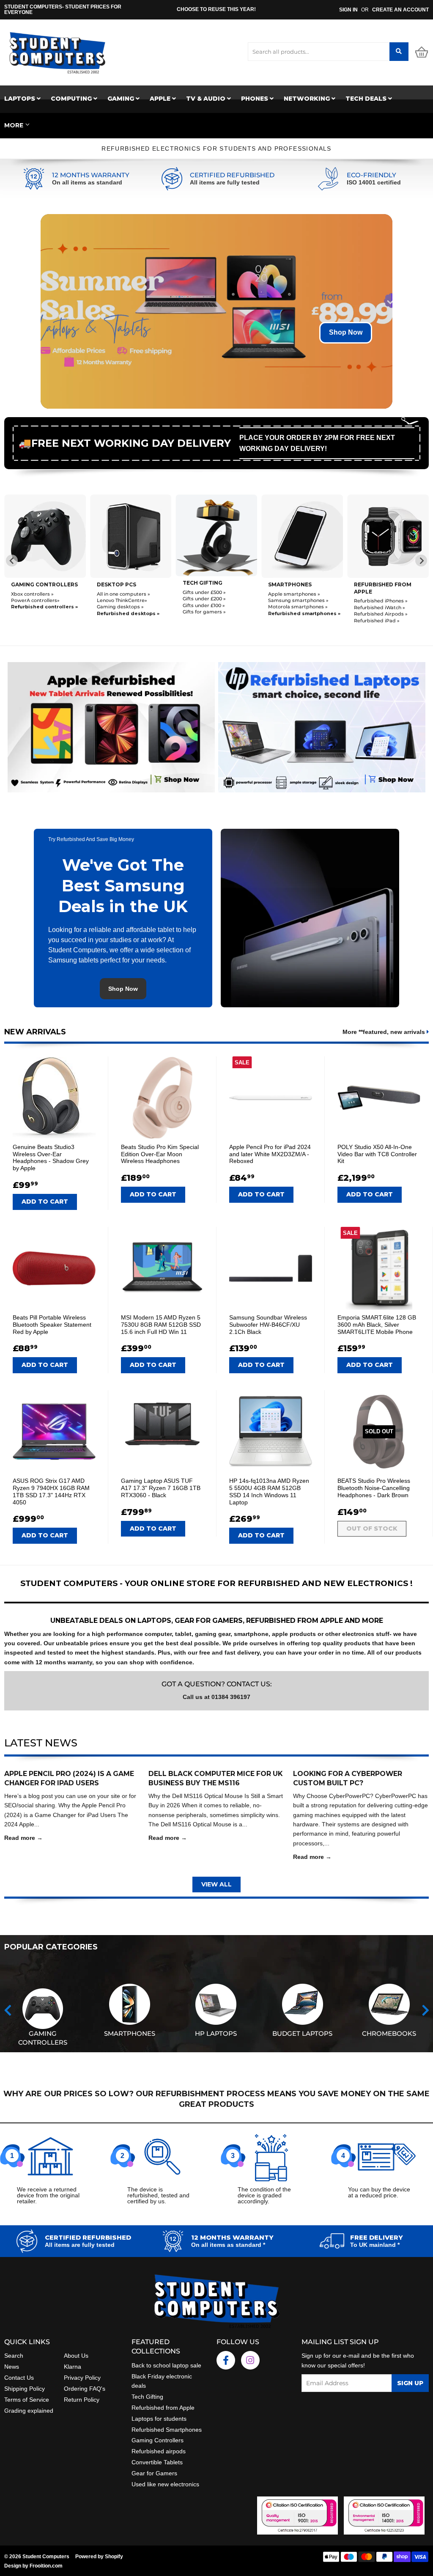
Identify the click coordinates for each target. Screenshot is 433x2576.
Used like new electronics (165, 2484)
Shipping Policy (25, 2389)
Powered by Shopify (99, 2557)
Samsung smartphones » (298, 600)
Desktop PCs (116, 584)
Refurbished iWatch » (380, 608)
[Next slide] (421, 561)
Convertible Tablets (157, 2462)
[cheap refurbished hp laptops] (322, 725)
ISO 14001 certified (374, 182)
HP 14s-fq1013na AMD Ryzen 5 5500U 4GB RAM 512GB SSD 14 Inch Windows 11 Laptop (269, 1491)
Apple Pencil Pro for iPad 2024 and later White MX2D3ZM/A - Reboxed (270, 1154)
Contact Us (19, 2378)
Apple (161, 99)
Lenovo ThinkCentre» (122, 600)
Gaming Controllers (44, 584)
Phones (255, 99)
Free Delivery (377, 2238)
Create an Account (400, 10)
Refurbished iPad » (377, 621)
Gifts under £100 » (204, 605)
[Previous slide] (12, 561)
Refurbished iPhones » (381, 601)
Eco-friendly (371, 175)
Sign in (348, 10)
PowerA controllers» (35, 600)
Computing (72, 99)
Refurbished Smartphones (167, 2430)
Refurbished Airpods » (381, 614)
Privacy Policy (82, 2378)
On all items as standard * (228, 2245)
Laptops (21, 99)
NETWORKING (308, 99)
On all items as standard (87, 182)
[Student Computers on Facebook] (226, 2360)
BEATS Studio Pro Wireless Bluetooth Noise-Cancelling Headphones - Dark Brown (374, 1488)
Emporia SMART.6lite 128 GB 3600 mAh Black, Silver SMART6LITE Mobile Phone (377, 1325)
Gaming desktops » (120, 607)
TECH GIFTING (203, 583)
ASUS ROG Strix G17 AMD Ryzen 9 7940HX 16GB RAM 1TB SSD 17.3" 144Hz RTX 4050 (51, 1491)
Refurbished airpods (159, 2451)
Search (14, 2356)
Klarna (73, 2367)
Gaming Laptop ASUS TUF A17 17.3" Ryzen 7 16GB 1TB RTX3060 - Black (161, 1488)
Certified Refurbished (232, 175)
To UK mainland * (375, 2245)
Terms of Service (27, 2400)
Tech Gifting (147, 2397)
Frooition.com (46, 2566)
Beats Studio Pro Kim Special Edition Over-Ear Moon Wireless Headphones (160, 1154)
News (12, 2367)
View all (216, 1884)
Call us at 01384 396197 (216, 1697)
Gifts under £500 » (204, 592)
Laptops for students (159, 2419)
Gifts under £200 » (204, 599)
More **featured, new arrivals (385, 1032)
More (14, 125)
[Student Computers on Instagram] (250, 2360)
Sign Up (410, 2383)
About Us (76, 2356)
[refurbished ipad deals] (111, 725)
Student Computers (46, 2557)
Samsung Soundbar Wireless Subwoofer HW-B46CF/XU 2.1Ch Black (268, 1325)
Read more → (23, 1838)
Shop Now (346, 332)
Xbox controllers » (32, 594)
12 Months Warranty (91, 175)
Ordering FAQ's (85, 2389)
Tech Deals (367, 99)
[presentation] (8, 2010)
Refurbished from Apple (163, 2408)
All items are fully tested (225, 182)
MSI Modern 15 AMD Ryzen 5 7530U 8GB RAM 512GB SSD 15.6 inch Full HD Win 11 (161, 1325)
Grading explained (29, 2411)
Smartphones (290, 584)
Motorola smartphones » (298, 607)
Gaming (122, 99)
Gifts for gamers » (204, 612)
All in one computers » (123, 594)
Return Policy (82, 2400)
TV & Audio (207, 99)
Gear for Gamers (154, 2473)
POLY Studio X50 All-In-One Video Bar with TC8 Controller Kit (377, 1154)
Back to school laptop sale (166, 2365)
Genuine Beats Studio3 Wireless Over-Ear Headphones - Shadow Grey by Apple (51, 1157)
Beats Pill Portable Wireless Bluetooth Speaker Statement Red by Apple (52, 1325)
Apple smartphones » (294, 594)
